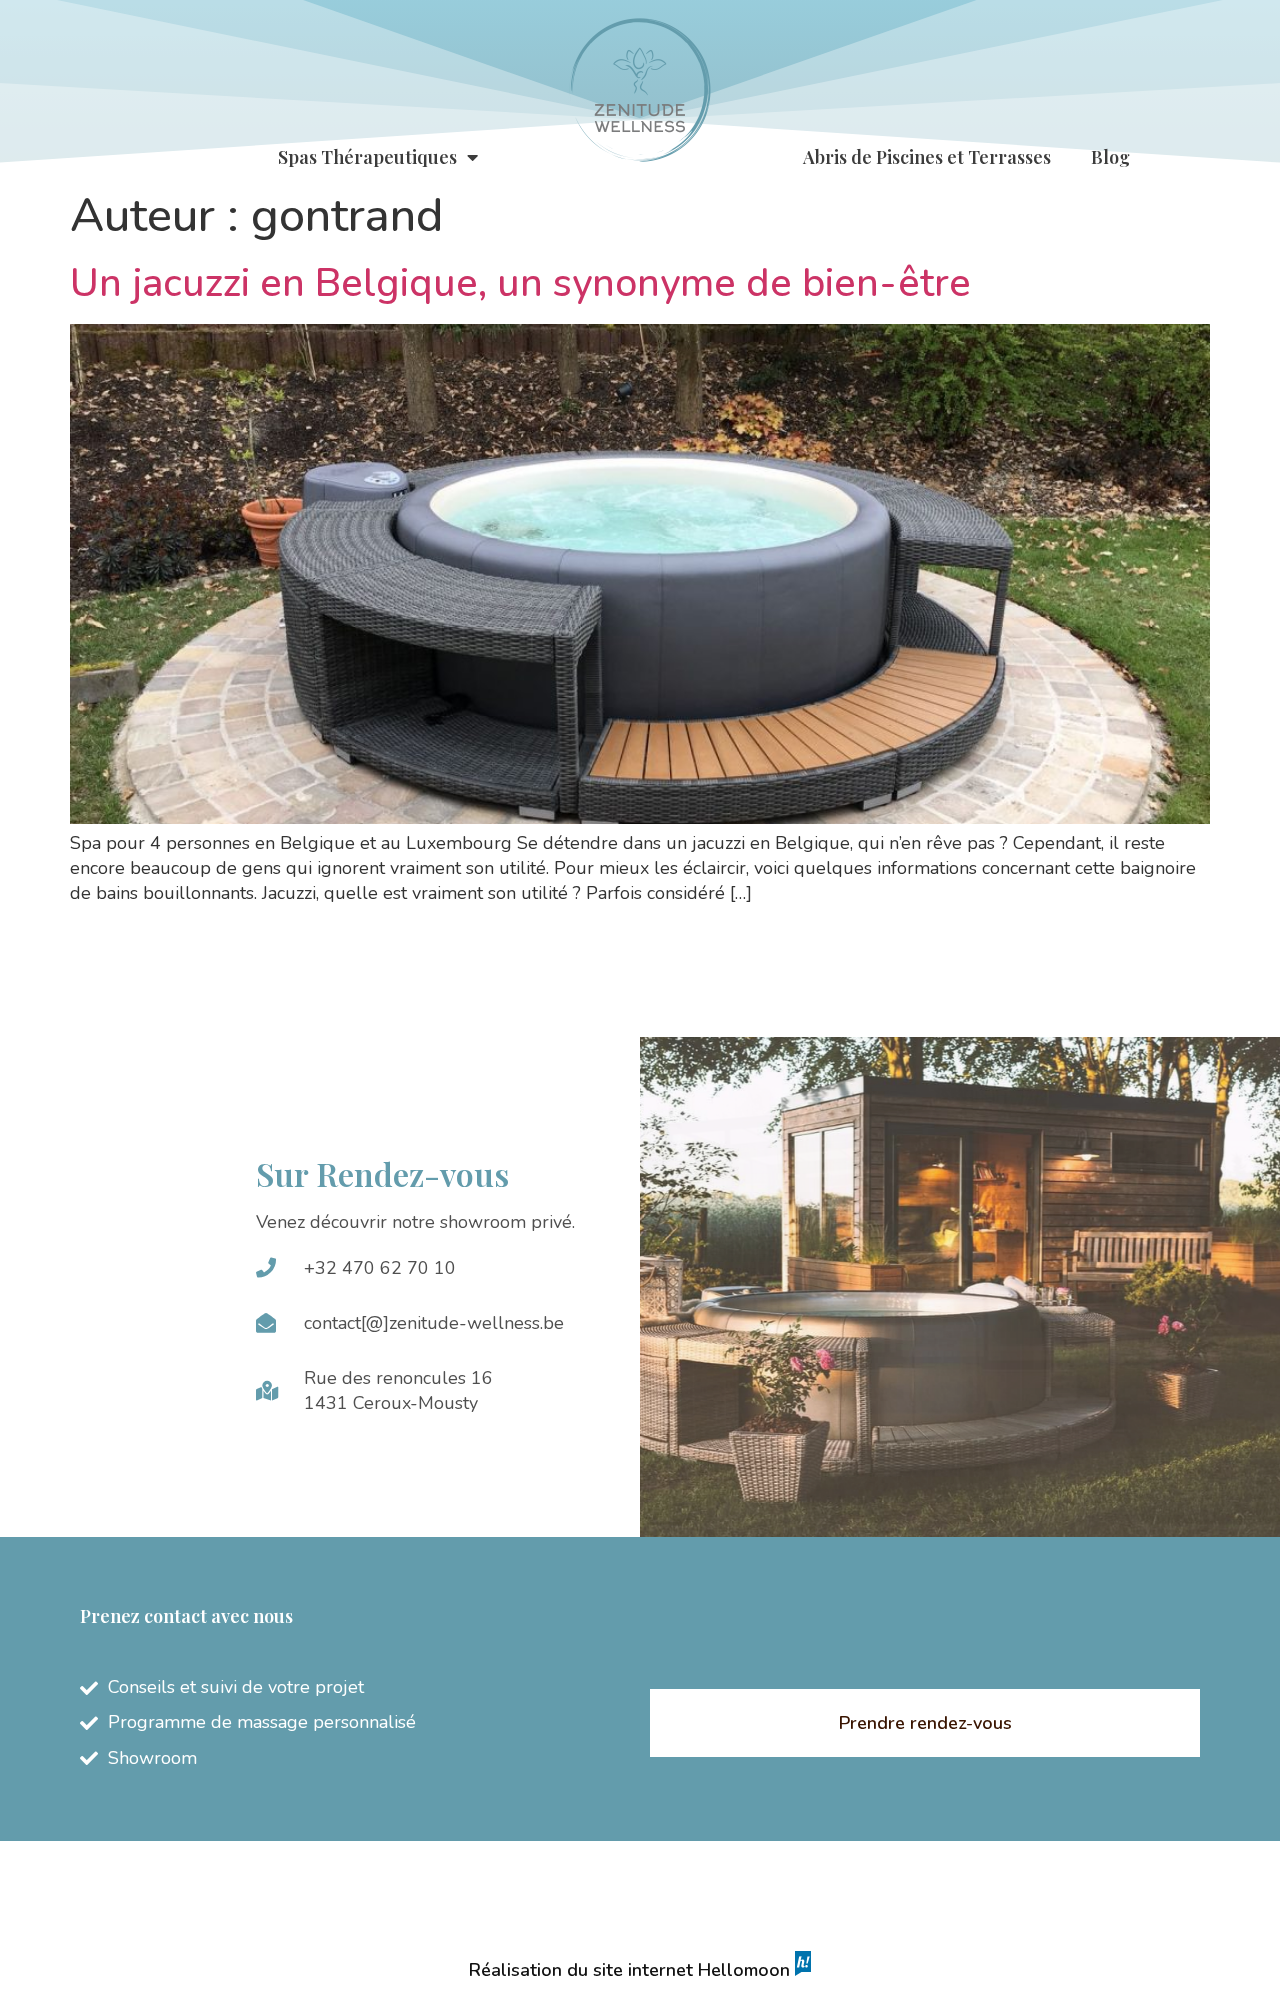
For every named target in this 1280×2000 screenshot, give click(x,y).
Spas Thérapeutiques (367, 157)
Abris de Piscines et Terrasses (927, 157)
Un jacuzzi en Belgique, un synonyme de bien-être (520, 283)
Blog (1110, 157)
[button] (925, 1723)
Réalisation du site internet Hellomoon (632, 1970)
